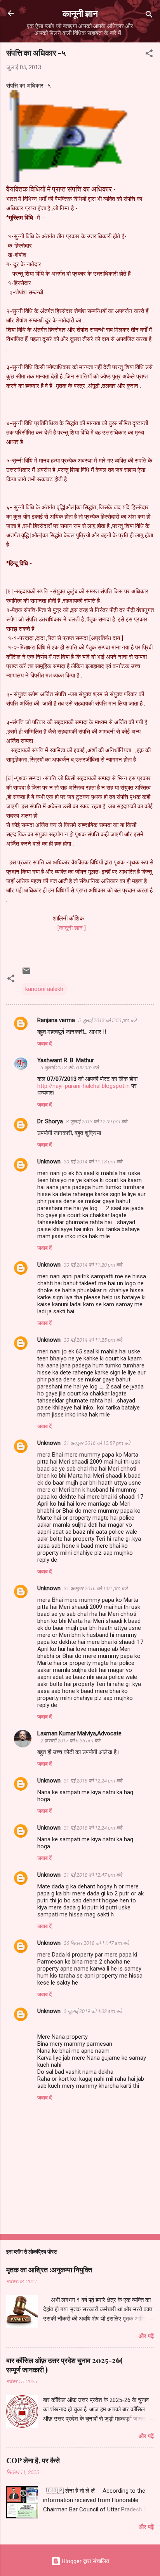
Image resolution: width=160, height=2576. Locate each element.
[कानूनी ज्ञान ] (66, 928)
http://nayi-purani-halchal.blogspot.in (84, 1086)
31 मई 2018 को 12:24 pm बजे (93, 1781)
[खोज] (149, 16)
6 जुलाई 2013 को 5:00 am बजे (70, 1067)
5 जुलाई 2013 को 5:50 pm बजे (107, 1020)
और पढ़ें (146, 2336)
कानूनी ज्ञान (80, 13)
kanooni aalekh (44, 989)
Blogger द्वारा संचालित (85, 2561)
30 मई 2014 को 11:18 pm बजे (93, 1162)
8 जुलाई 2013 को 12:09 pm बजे (97, 1122)
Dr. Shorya (50, 1121)
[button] (149, 55)
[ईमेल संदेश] (26, 973)
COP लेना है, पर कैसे (33, 2460)
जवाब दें (44, 1043)
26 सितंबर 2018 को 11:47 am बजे (96, 1943)
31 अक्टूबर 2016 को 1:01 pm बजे (96, 1588)
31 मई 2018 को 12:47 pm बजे (93, 1875)
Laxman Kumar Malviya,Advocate (79, 1733)
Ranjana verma (56, 1020)
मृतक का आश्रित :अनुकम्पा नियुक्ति (49, 2270)
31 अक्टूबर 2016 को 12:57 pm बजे (97, 1443)
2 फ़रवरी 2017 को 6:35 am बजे (70, 1741)
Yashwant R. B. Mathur (66, 1060)
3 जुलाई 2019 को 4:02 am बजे (93, 2011)
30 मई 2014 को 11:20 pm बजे (93, 1265)
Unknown (49, 1161)
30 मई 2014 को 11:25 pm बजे (93, 1340)
